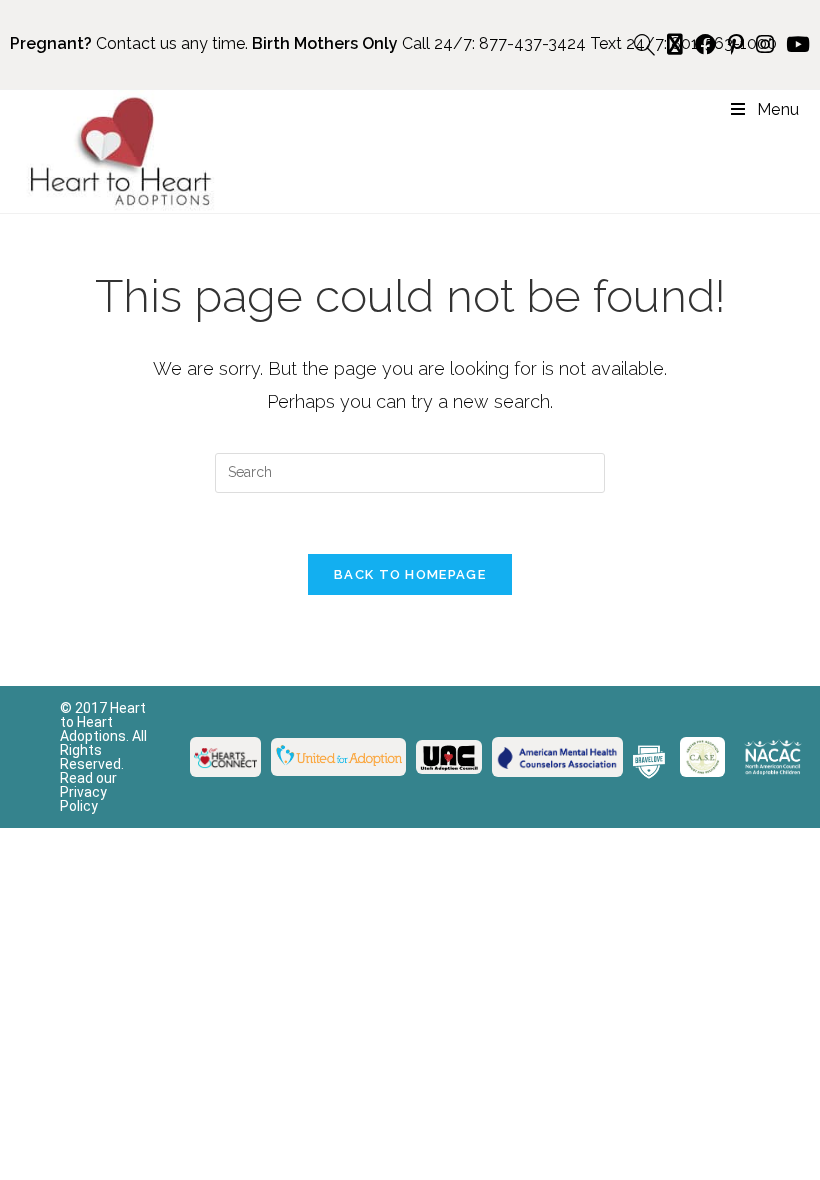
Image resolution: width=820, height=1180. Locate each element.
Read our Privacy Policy (88, 792)
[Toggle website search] (644, 45)
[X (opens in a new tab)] (675, 44)
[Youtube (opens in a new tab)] (795, 44)
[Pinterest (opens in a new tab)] (736, 44)
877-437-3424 (532, 43)
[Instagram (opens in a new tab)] (765, 44)
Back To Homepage (410, 574)
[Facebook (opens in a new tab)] (705, 44)
